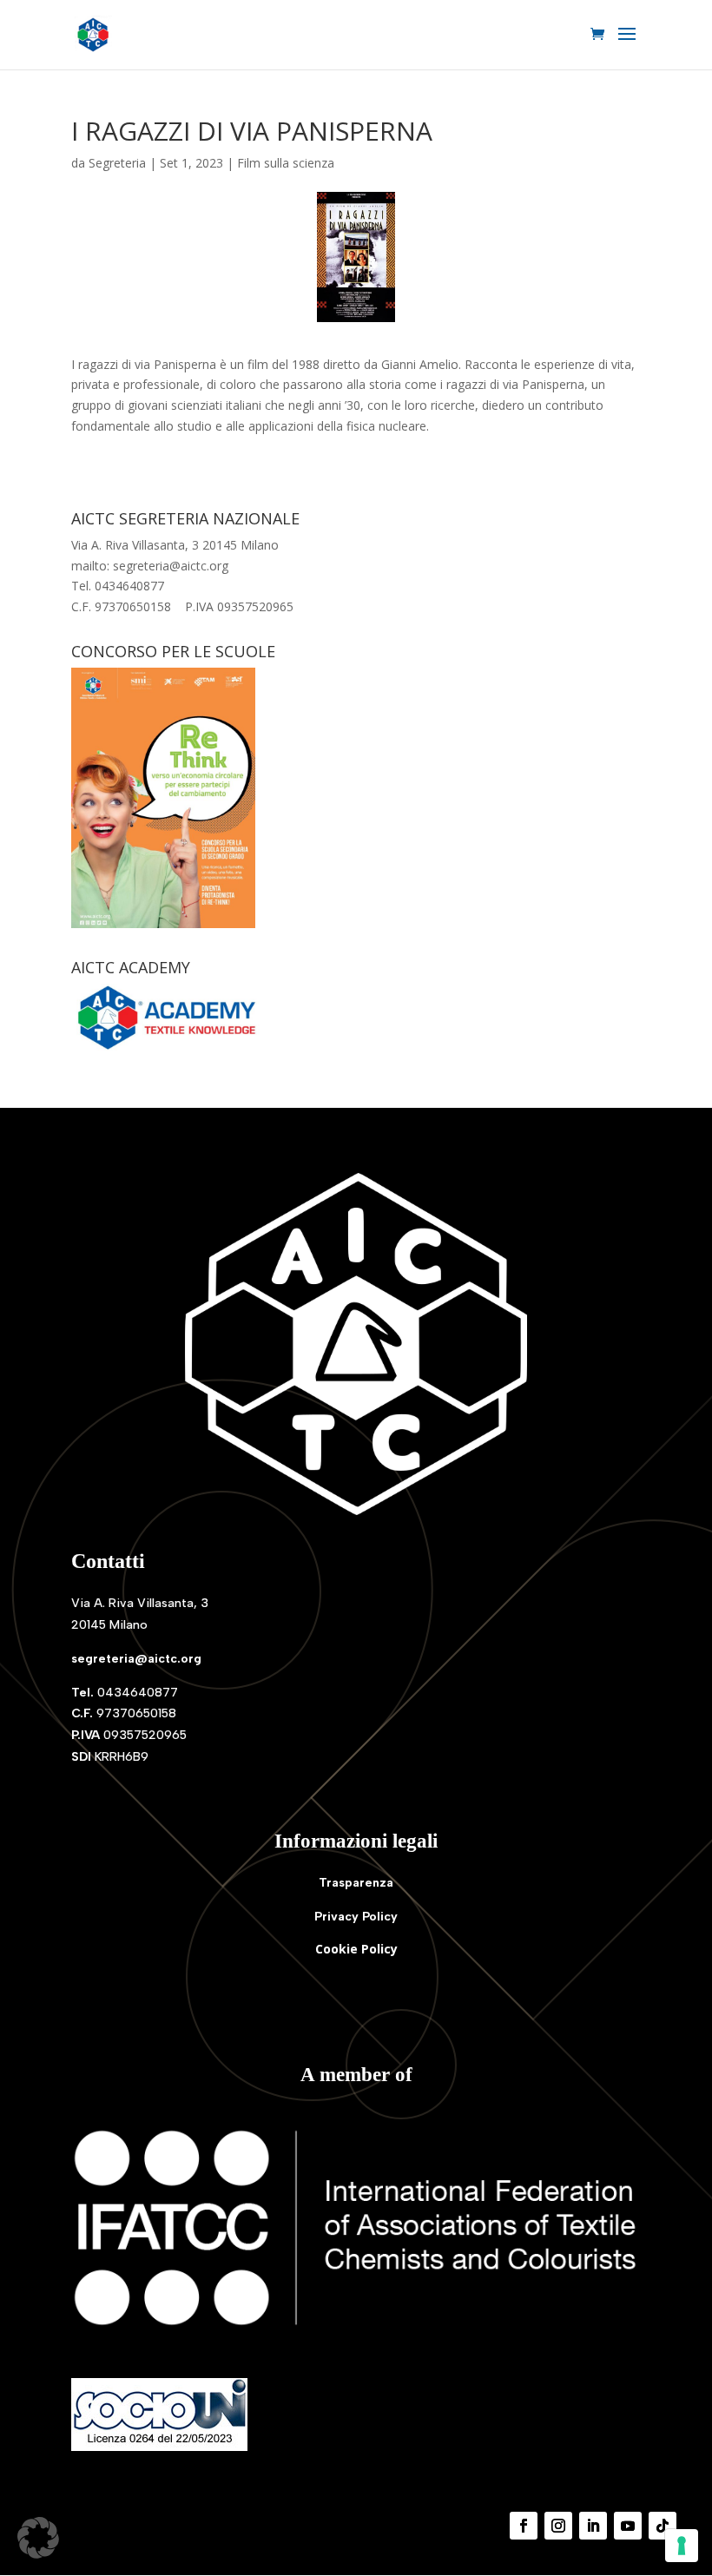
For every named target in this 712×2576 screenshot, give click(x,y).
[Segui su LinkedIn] (593, 2526)
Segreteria (117, 163)
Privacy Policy (356, 1917)
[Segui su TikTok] (663, 2526)
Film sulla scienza (286, 163)
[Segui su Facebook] (524, 2526)
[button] (38, 2538)
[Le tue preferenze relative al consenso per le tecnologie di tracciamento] (682, 2546)
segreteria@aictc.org (136, 1659)
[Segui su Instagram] (558, 2526)
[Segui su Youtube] (628, 2526)
